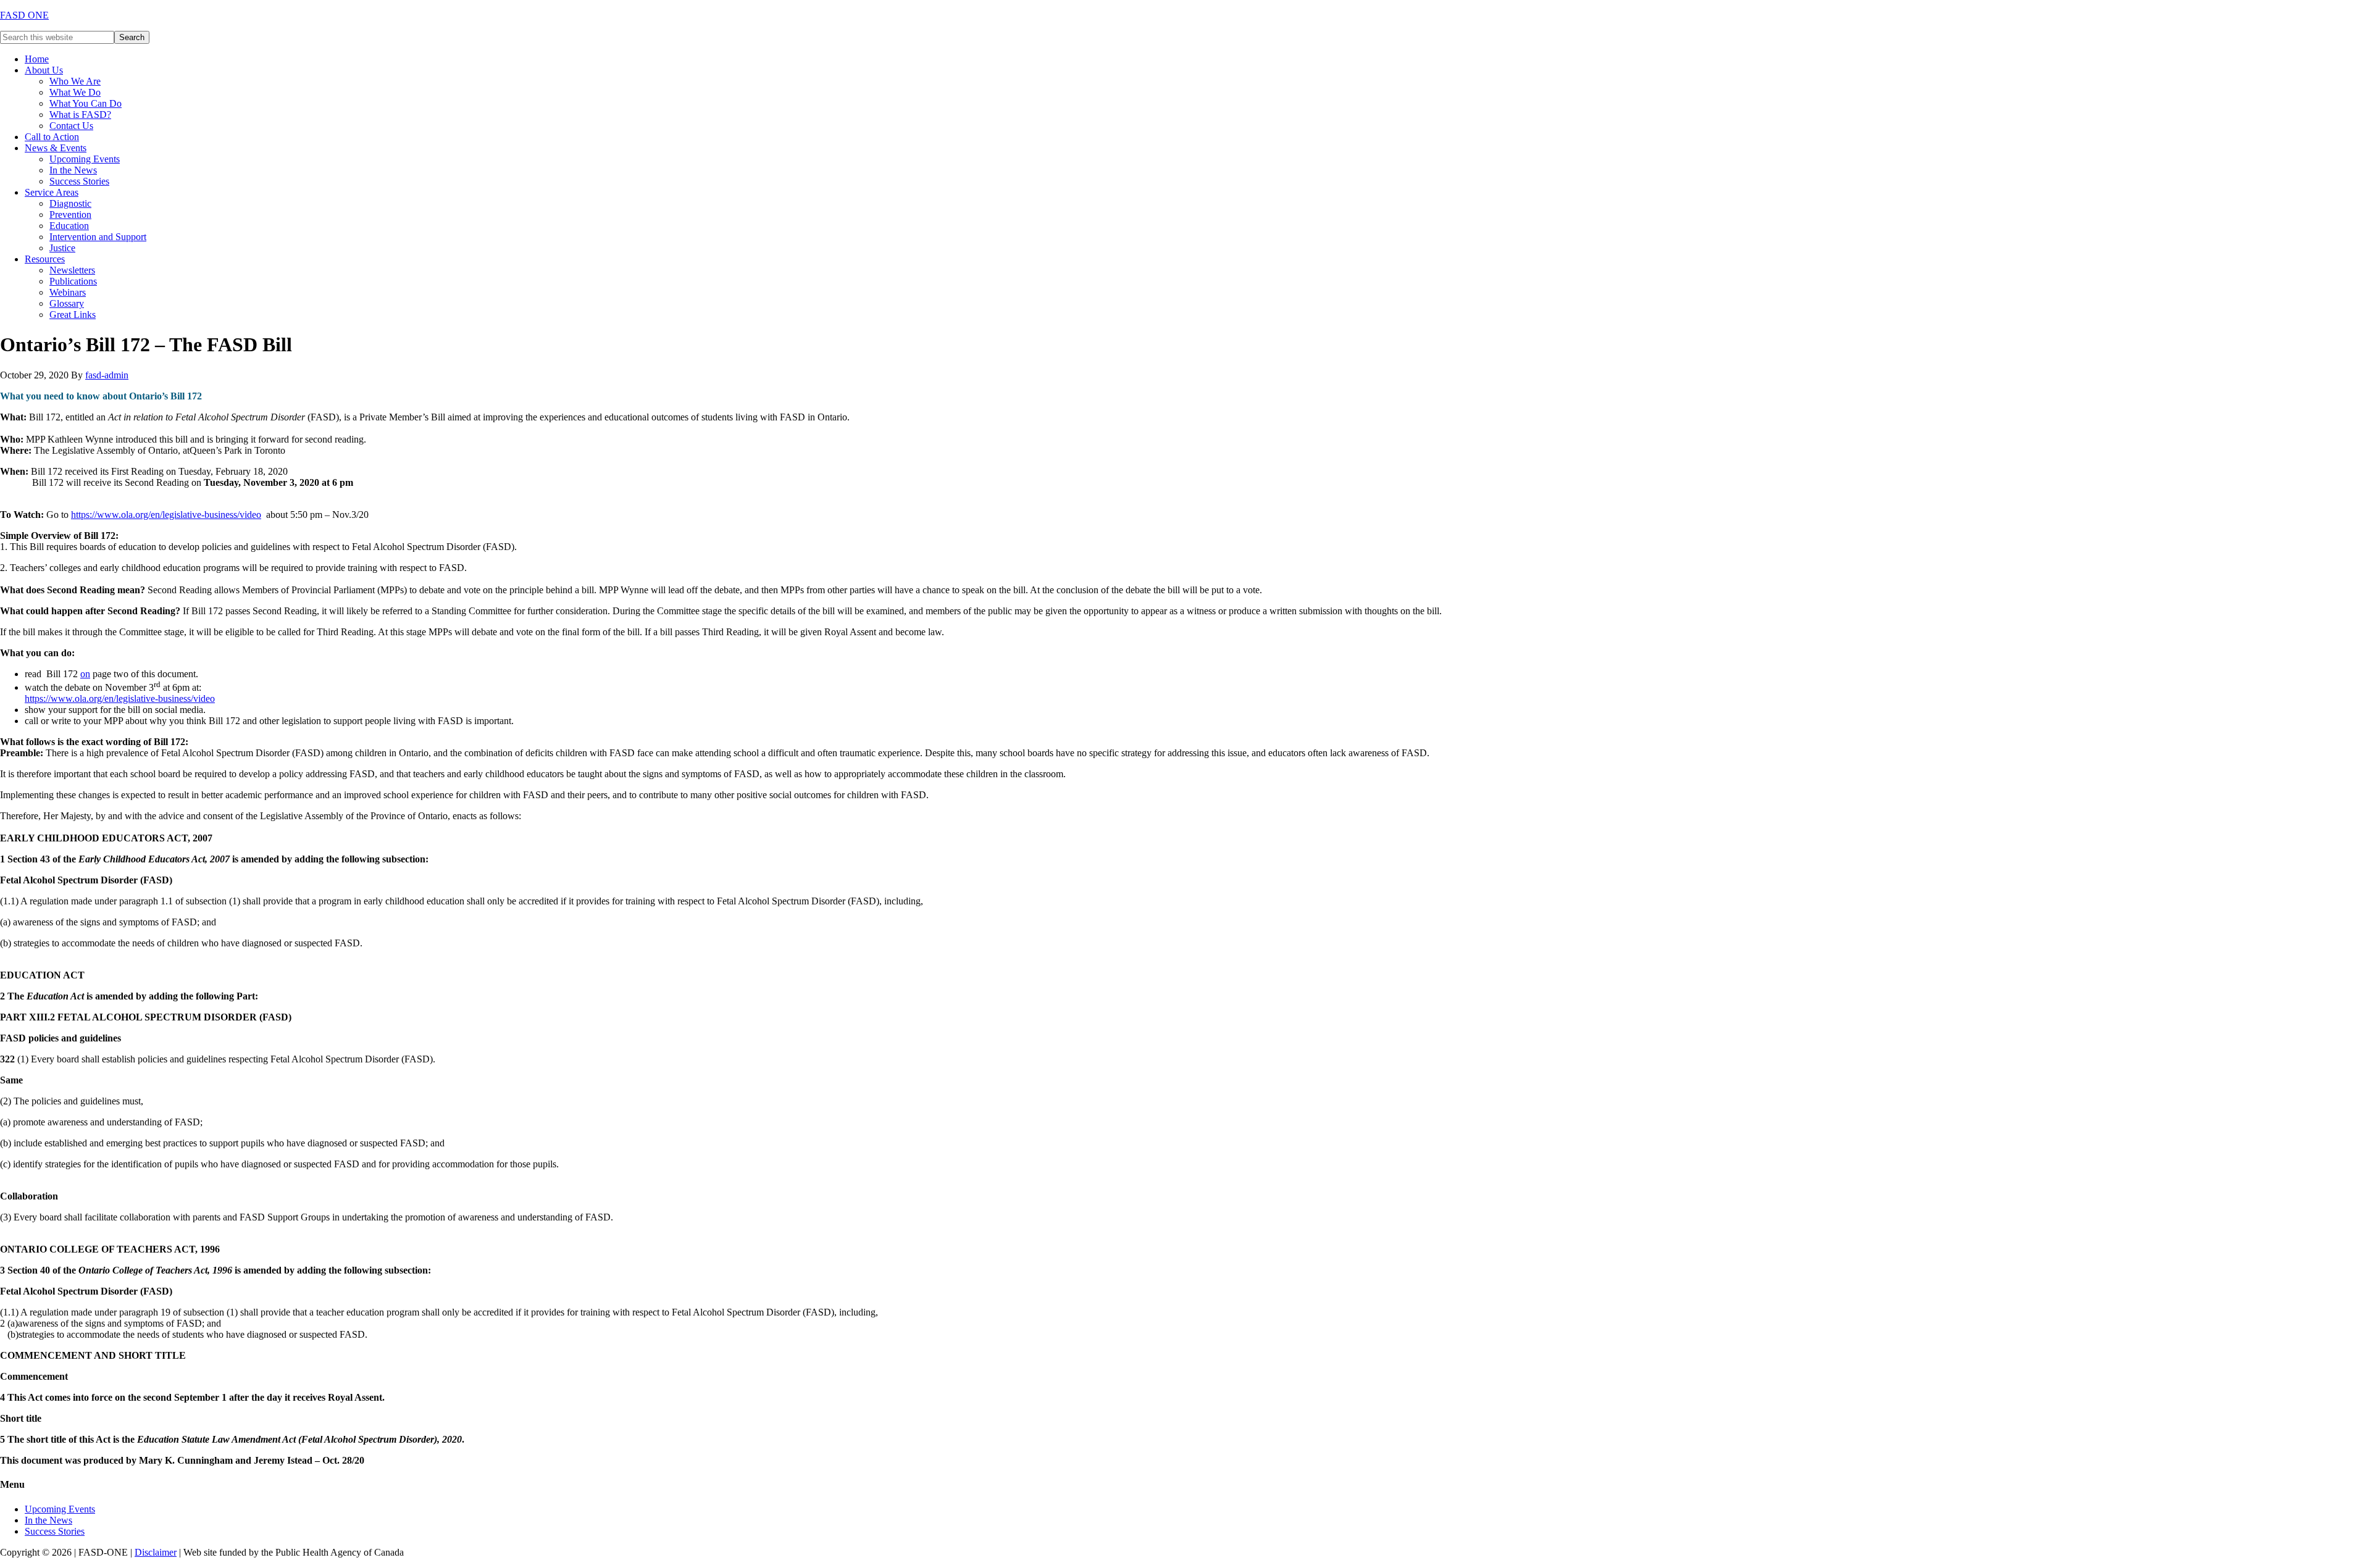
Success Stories (55, 1531)
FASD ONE (24, 15)
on (85, 674)
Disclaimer (156, 1552)
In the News (48, 1520)
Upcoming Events (60, 1509)
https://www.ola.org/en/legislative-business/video (166, 515)
